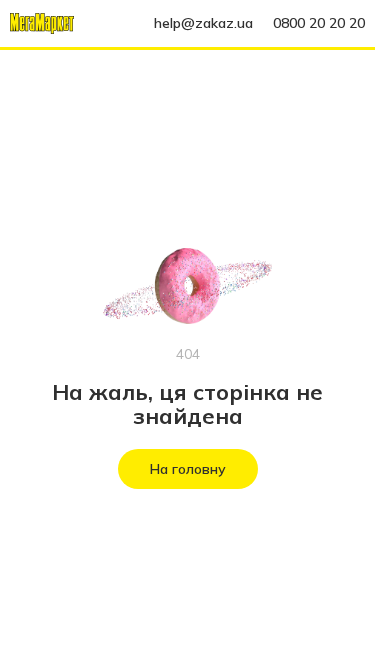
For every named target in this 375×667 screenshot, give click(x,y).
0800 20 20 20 (319, 23)
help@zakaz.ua (203, 23)
